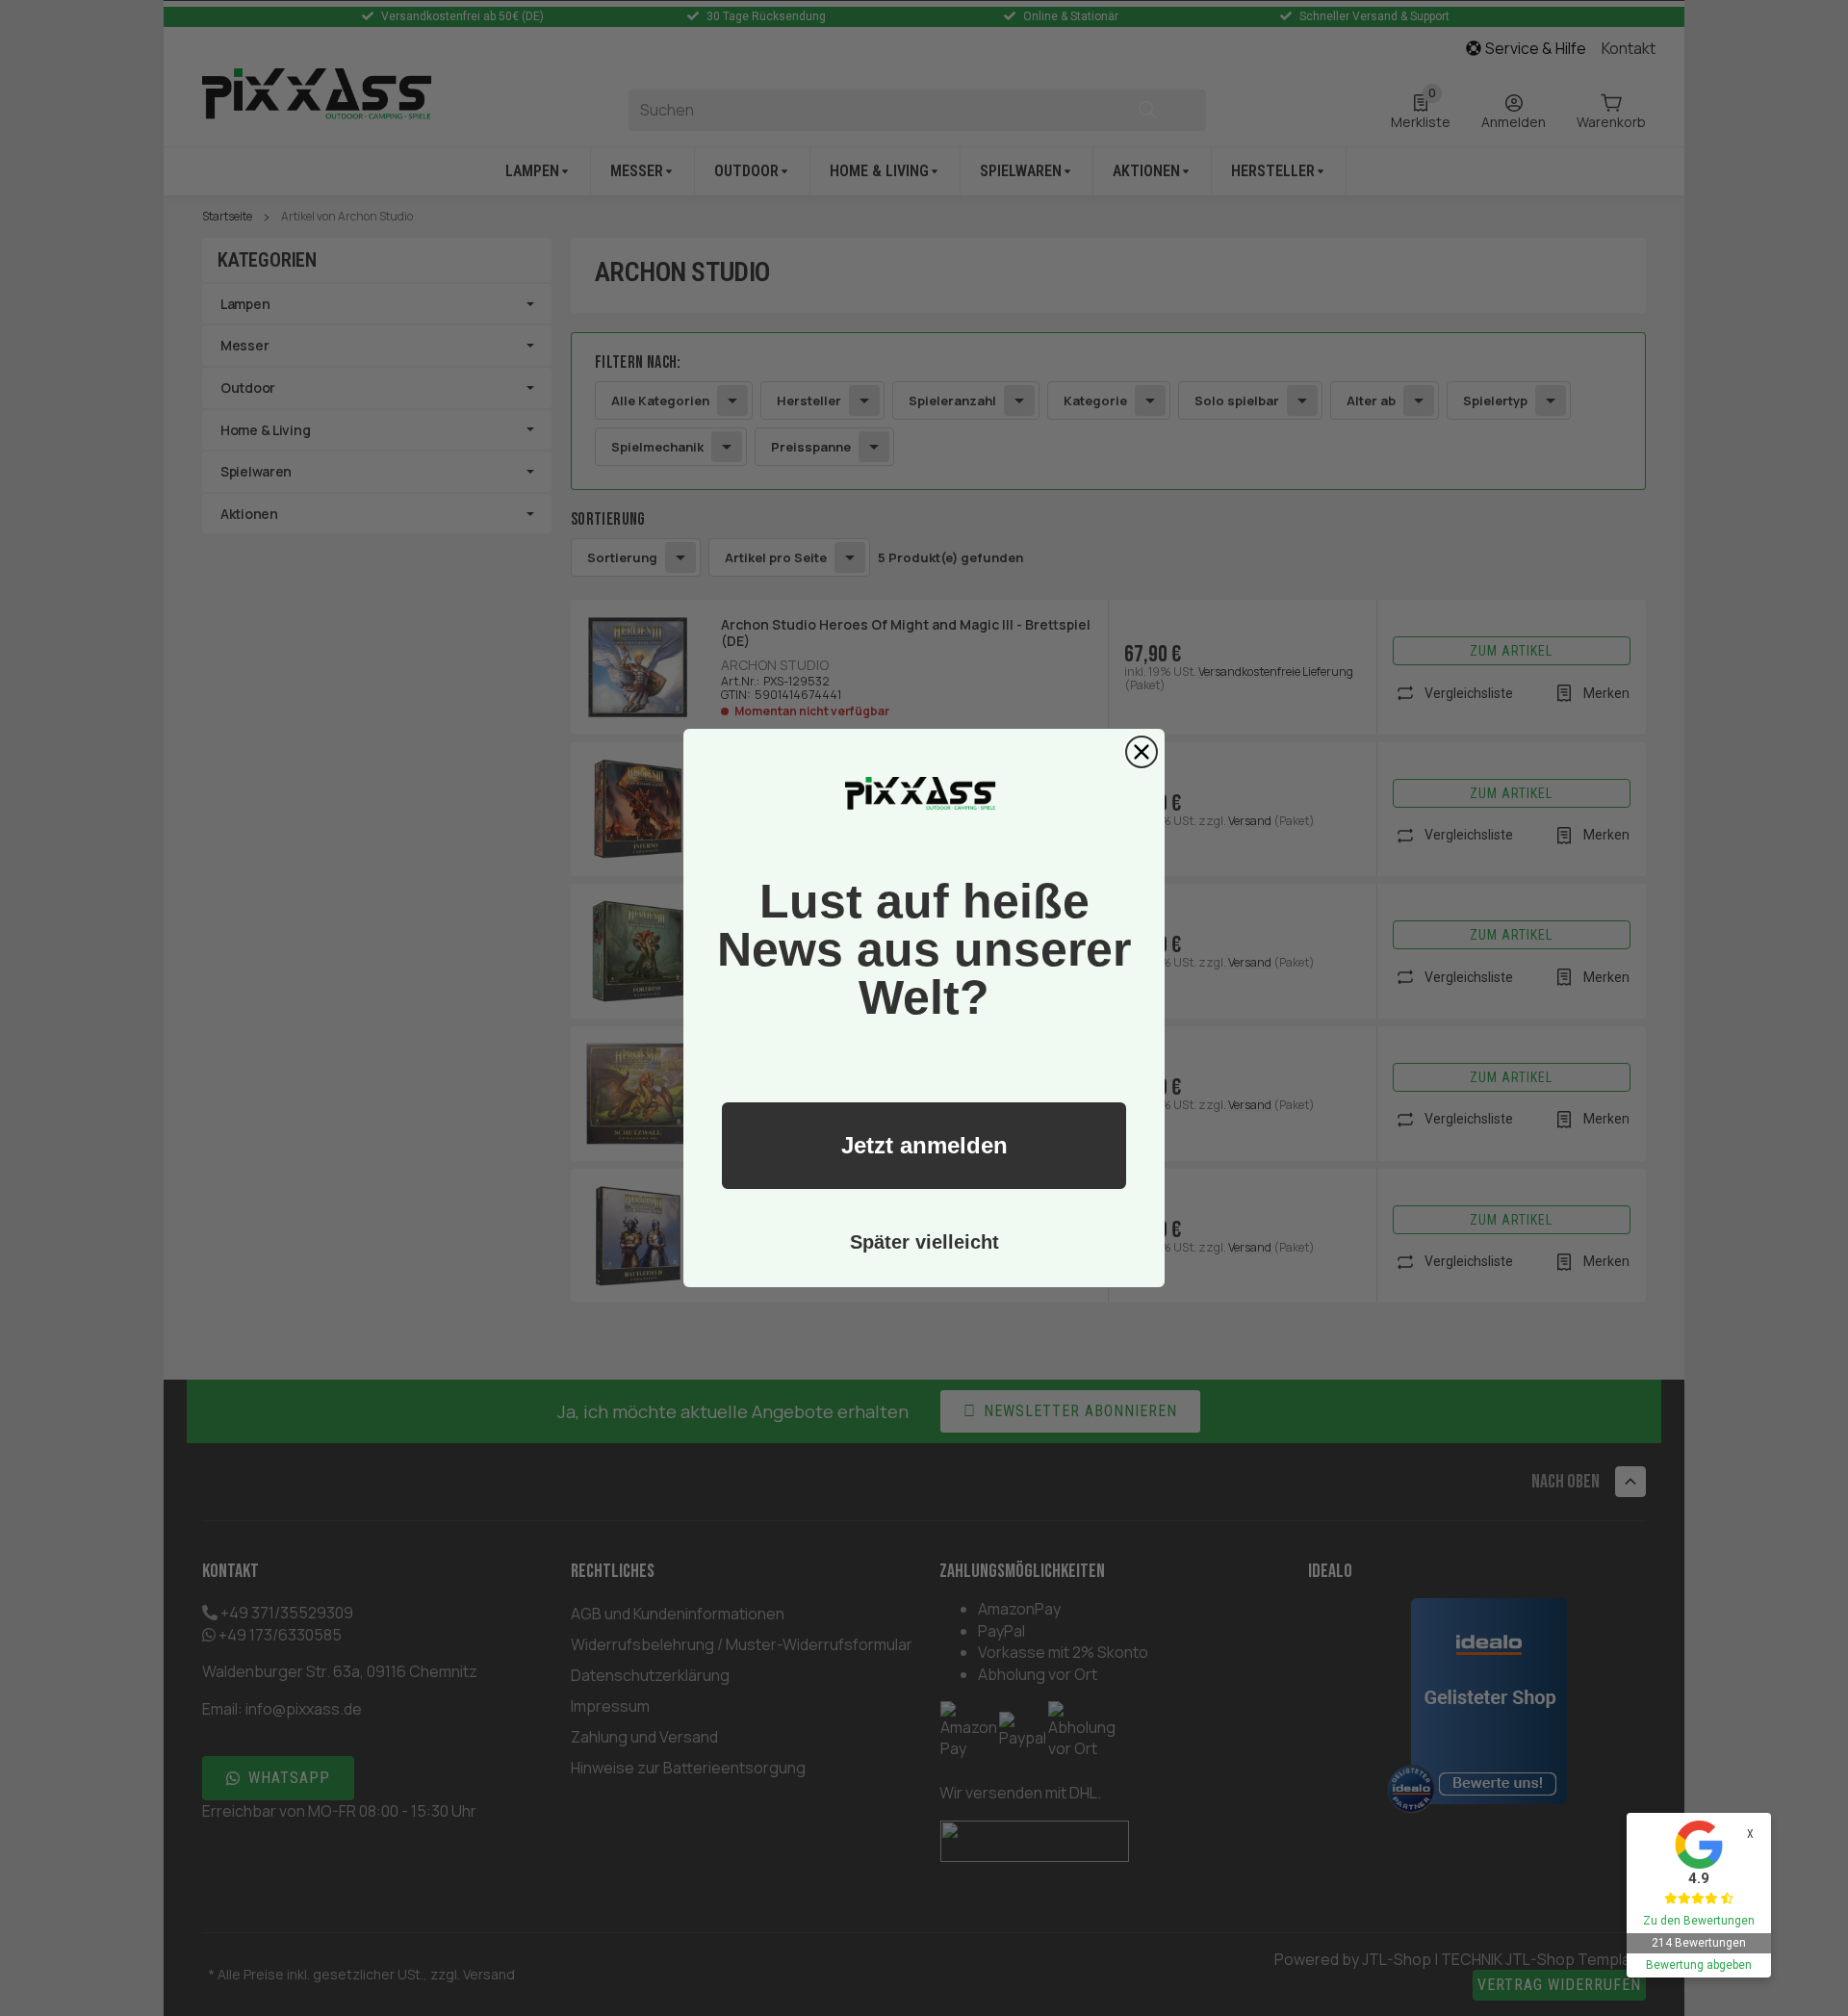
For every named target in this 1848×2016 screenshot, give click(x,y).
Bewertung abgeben (1699, 1965)
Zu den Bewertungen (1699, 1921)
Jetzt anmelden (924, 1145)
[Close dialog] (1142, 752)
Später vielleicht (924, 1242)
